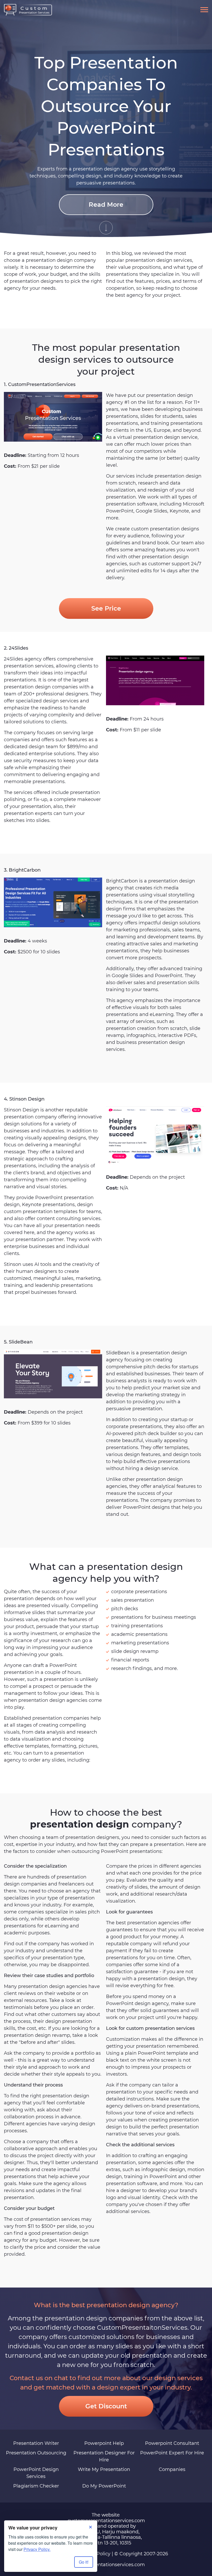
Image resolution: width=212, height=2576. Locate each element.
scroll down (106, 228)
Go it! (84, 2562)
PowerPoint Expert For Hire (172, 2453)
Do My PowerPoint (104, 2486)
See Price (106, 608)
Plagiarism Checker (36, 2486)
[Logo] (28, 10)
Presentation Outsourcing (36, 2453)
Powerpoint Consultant (172, 2443)
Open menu (204, 10)
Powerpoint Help (104, 2443)
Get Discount (106, 2406)
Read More (106, 205)
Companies (172, 2469)
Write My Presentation (104, 2469)
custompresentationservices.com (106, 2565)
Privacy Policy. (37, 2549)
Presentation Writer (36, 2443)
